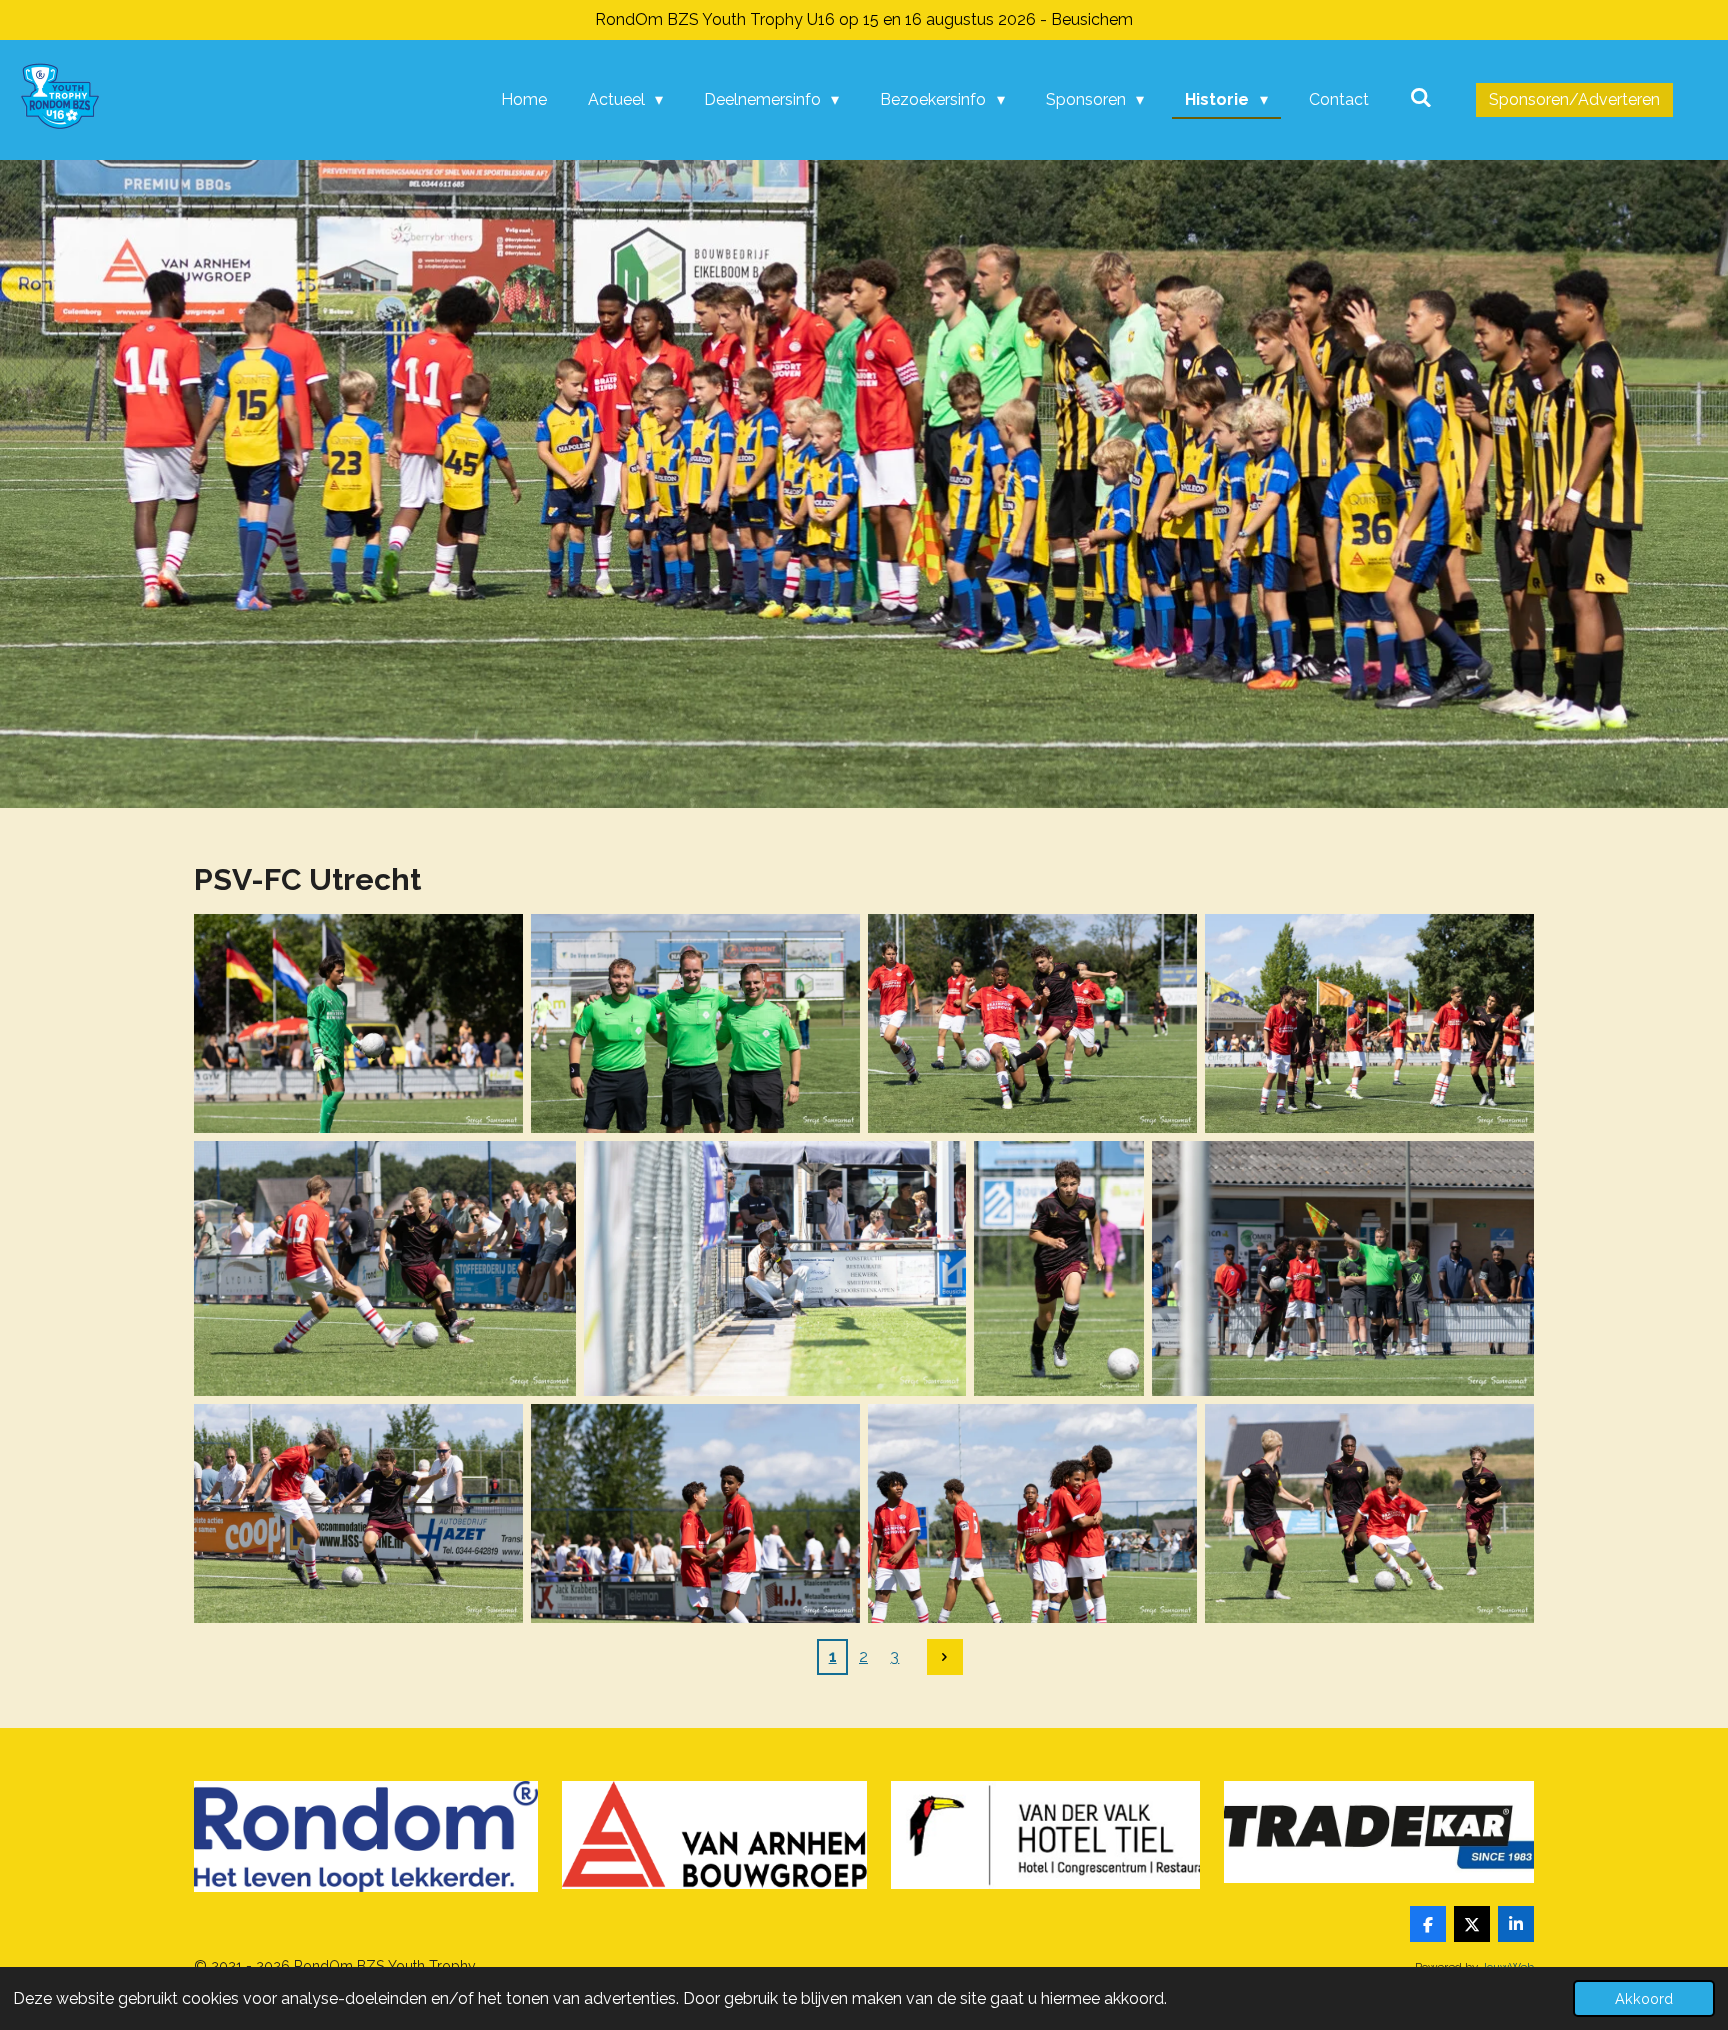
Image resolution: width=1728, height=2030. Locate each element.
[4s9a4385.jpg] (385, 1268)
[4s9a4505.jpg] (1369, 1513)
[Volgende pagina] (945, 1657)
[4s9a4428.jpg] (1343, 1268)
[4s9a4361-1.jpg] (358, 1023)
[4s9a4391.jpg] (1059, 1268)
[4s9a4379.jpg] (1369, 1023)
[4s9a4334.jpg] (695, 1023)
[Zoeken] (1421, 97)
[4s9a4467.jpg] (695, 1513)
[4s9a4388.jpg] (775, 1268)
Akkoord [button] (1644, 1998)
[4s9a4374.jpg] (1032, 1023)
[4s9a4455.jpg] (358, 1513)
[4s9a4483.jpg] (1032, 1513)
